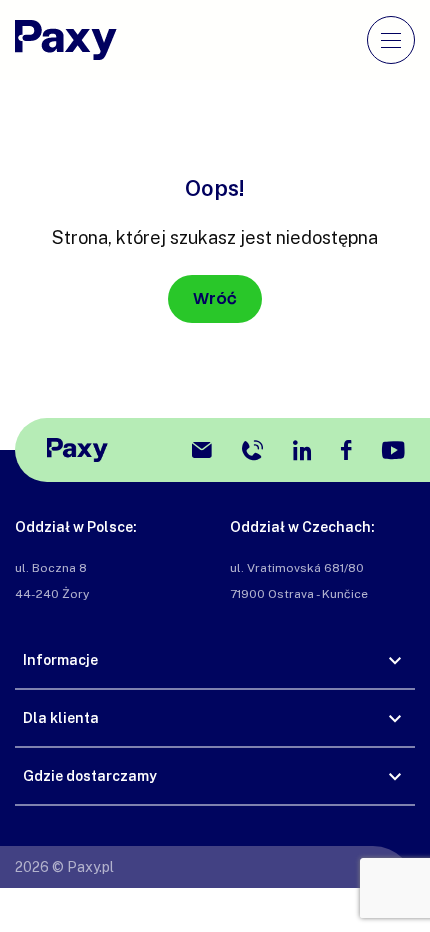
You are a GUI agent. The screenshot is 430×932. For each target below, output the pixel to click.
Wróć (215, 298)
